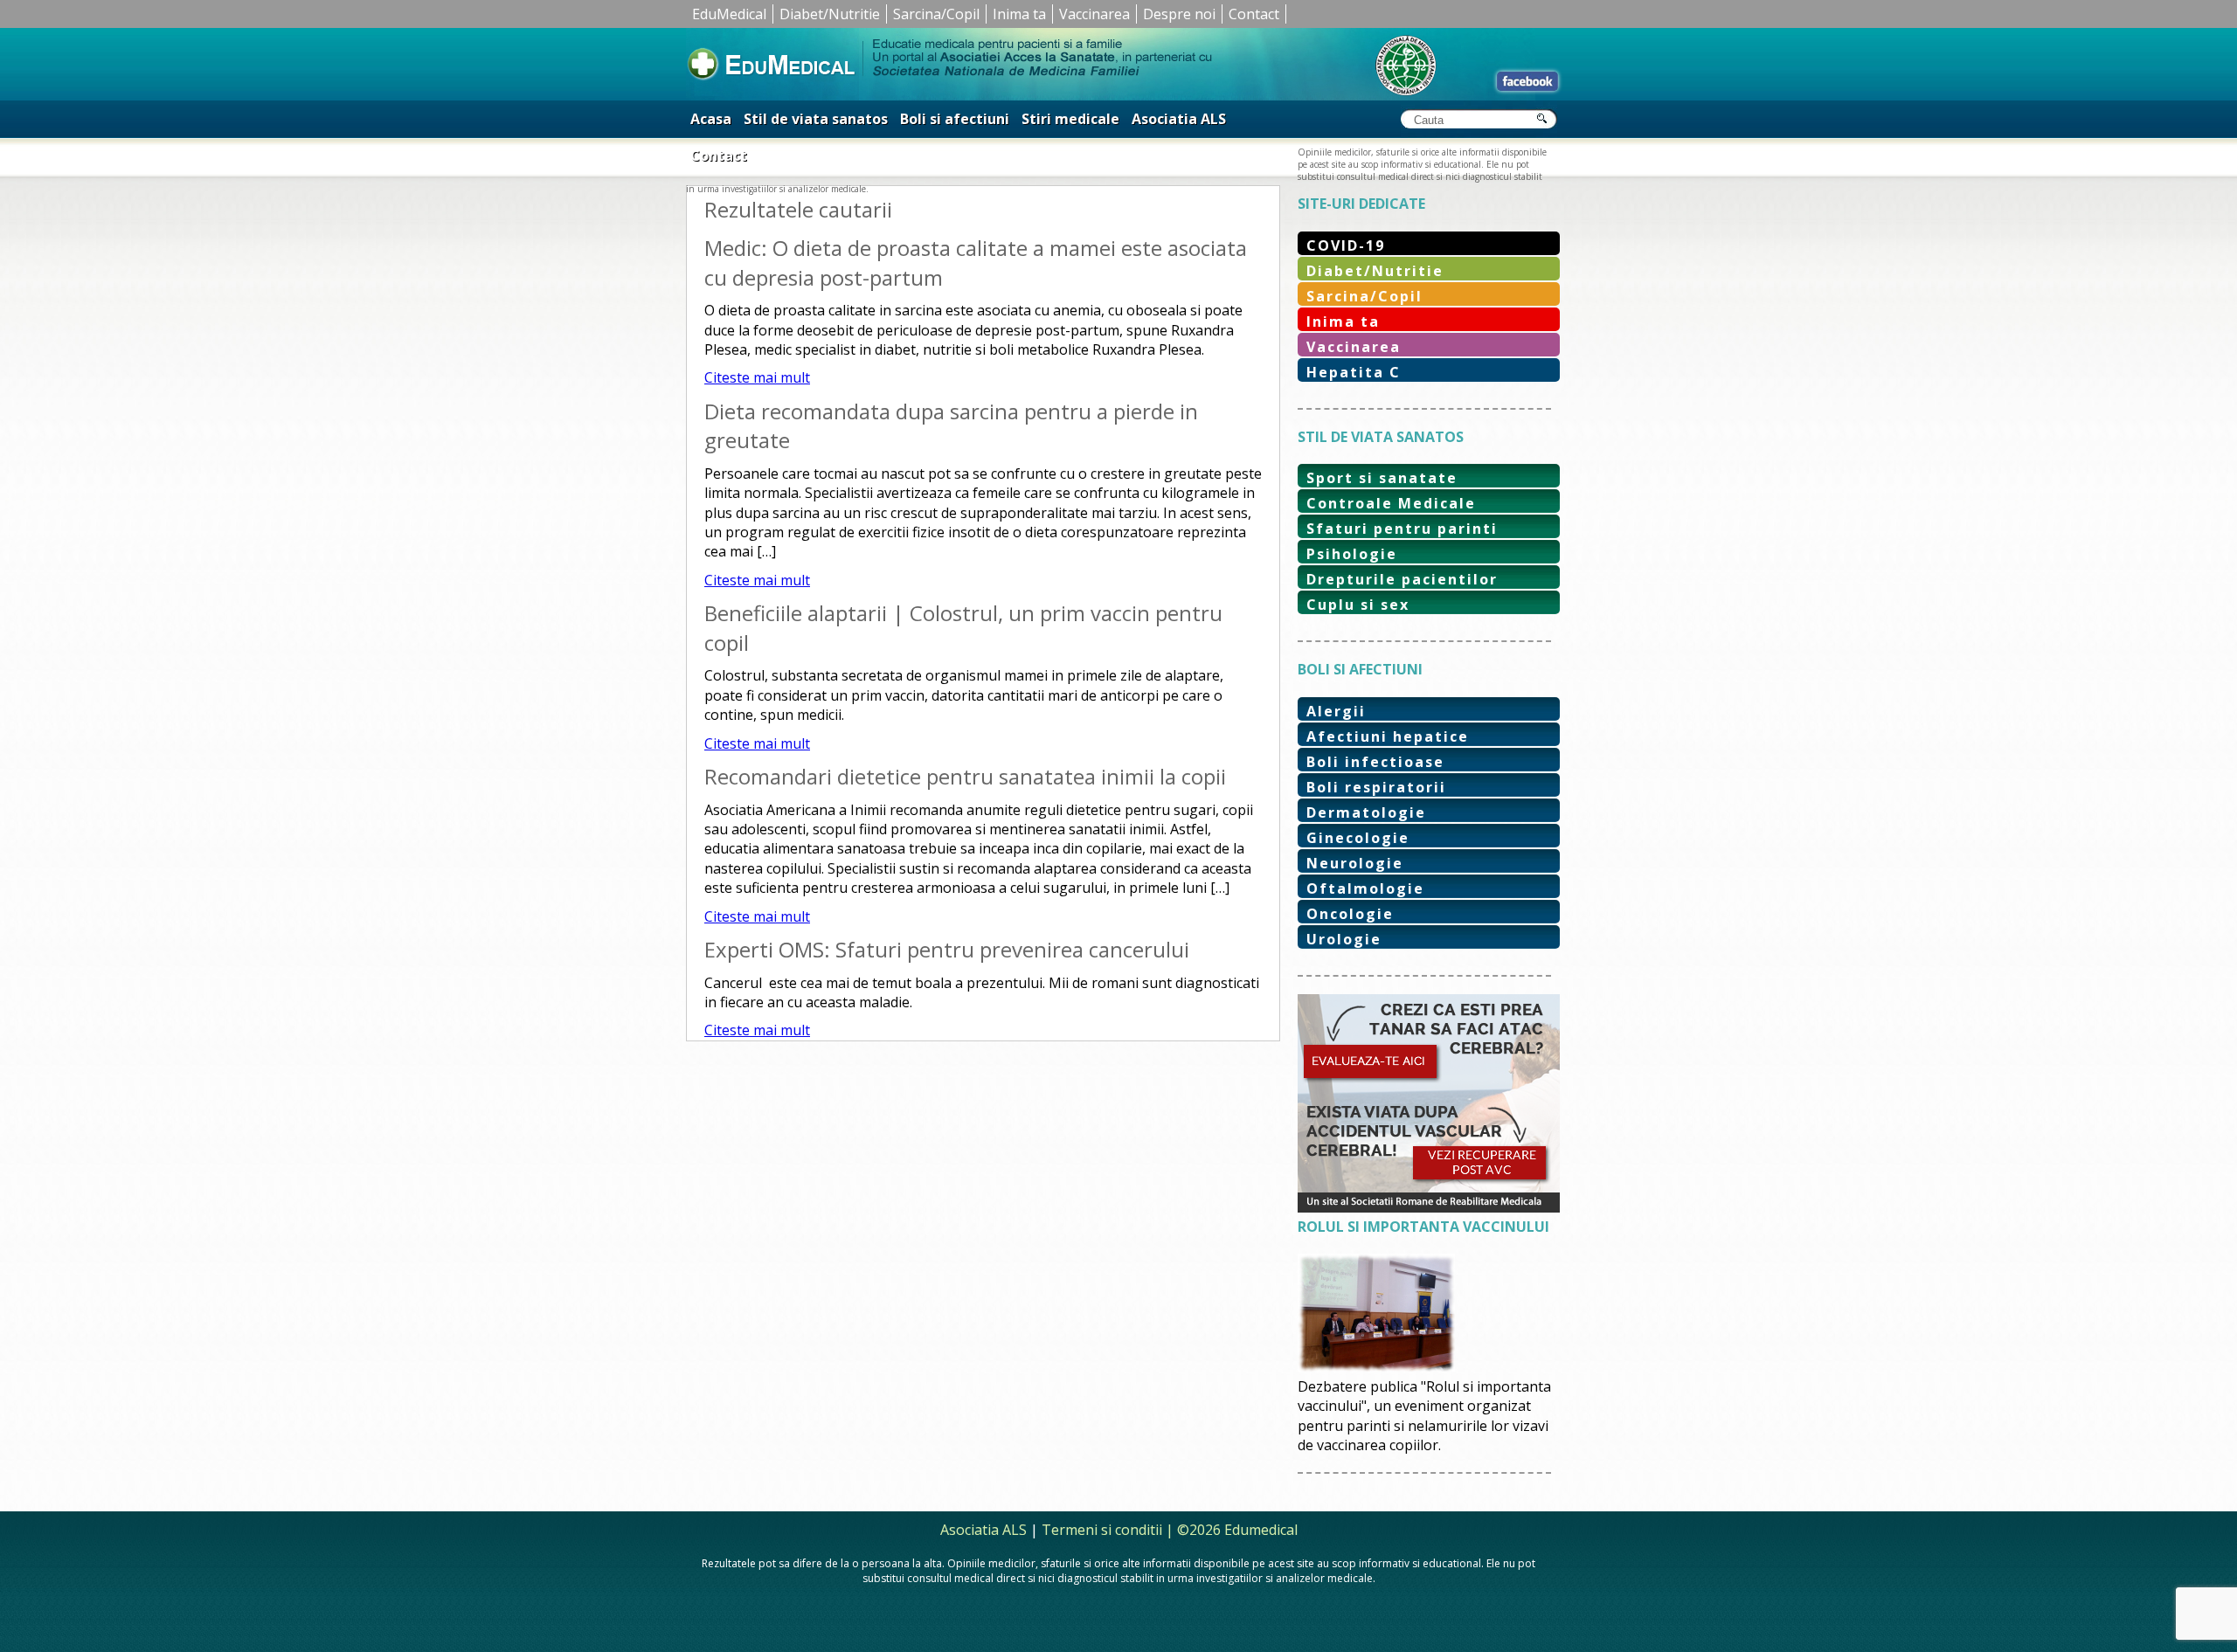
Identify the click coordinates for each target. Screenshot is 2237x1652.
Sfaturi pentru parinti (1402, 529)
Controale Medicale (1391, 503)
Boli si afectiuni (955, 119)
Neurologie (1355, 863)
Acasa (711, 119)
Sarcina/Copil (936, 14)
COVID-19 (1346, 245)
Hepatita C (1354, 372)
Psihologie (1352, 554)
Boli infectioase (1375, 762)
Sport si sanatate (1382, 478)
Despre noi (1179, 14)
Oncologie (1350, 914)
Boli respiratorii (1376, 787)
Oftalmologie (1365, 888)
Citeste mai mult (757, 377)
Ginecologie (1358, 838)
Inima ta (1019, 14)
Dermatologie (1366, 812)
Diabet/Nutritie (830, 14)
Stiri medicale (1070, 119)
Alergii (1336, 711)
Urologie (1344, 939)
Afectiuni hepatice (1388, 736)
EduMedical (729, 14)
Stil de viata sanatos (816, 119)
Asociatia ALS (1179, 119)
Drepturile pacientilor (1402, 579)
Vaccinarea (1094, 14)
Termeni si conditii (1102, 1530)
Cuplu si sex (1358, 605)
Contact (1254, 14)
